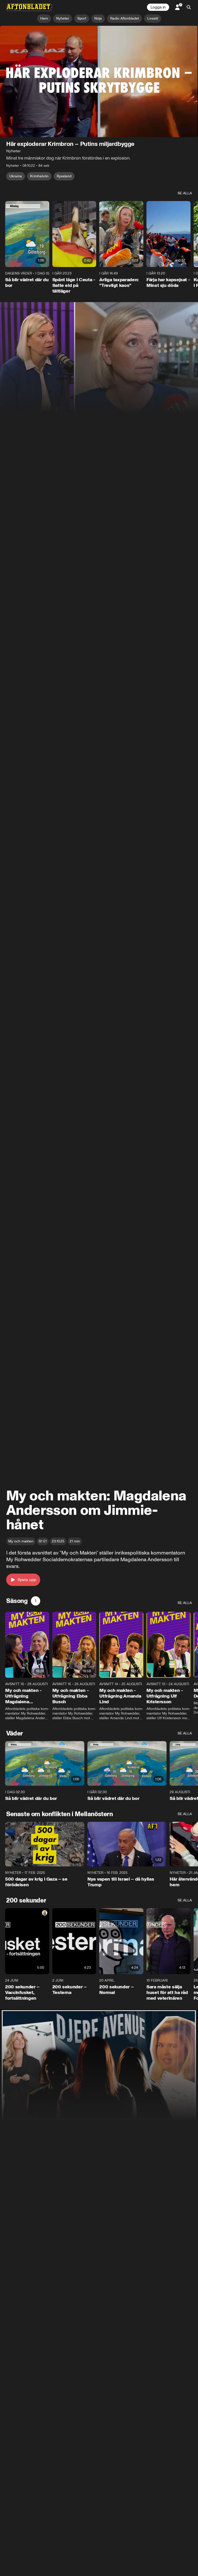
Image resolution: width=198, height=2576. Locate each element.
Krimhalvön (39, 176)
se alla (185, 193)
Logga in (158, 7)
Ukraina (16, 176)
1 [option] (36, 1601)
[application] (99, 81)
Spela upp (27, 1580)
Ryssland (64, 176)
